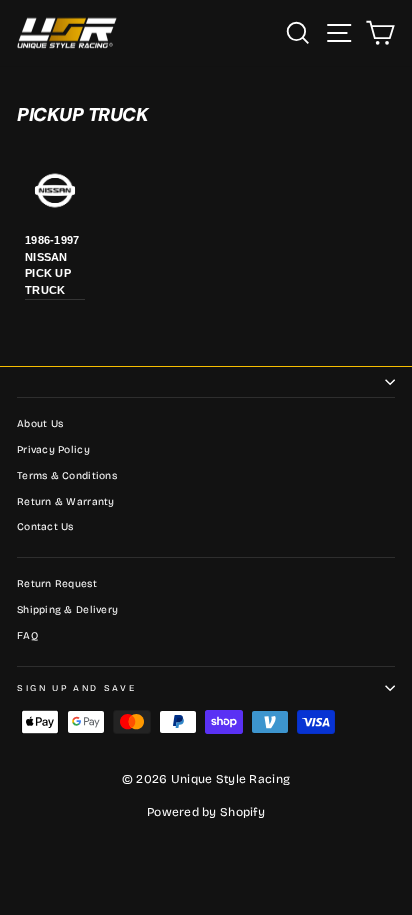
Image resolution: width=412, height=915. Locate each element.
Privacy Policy (53, 450)
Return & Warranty (66, 502)
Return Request (57, 584)
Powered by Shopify (206, 812)
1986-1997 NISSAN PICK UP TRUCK (52, 265)
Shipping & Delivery (67, 610)
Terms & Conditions (67, 476)
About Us (40, 424)
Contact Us (45, 527)
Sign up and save (76, 688)
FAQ (27, 636)
